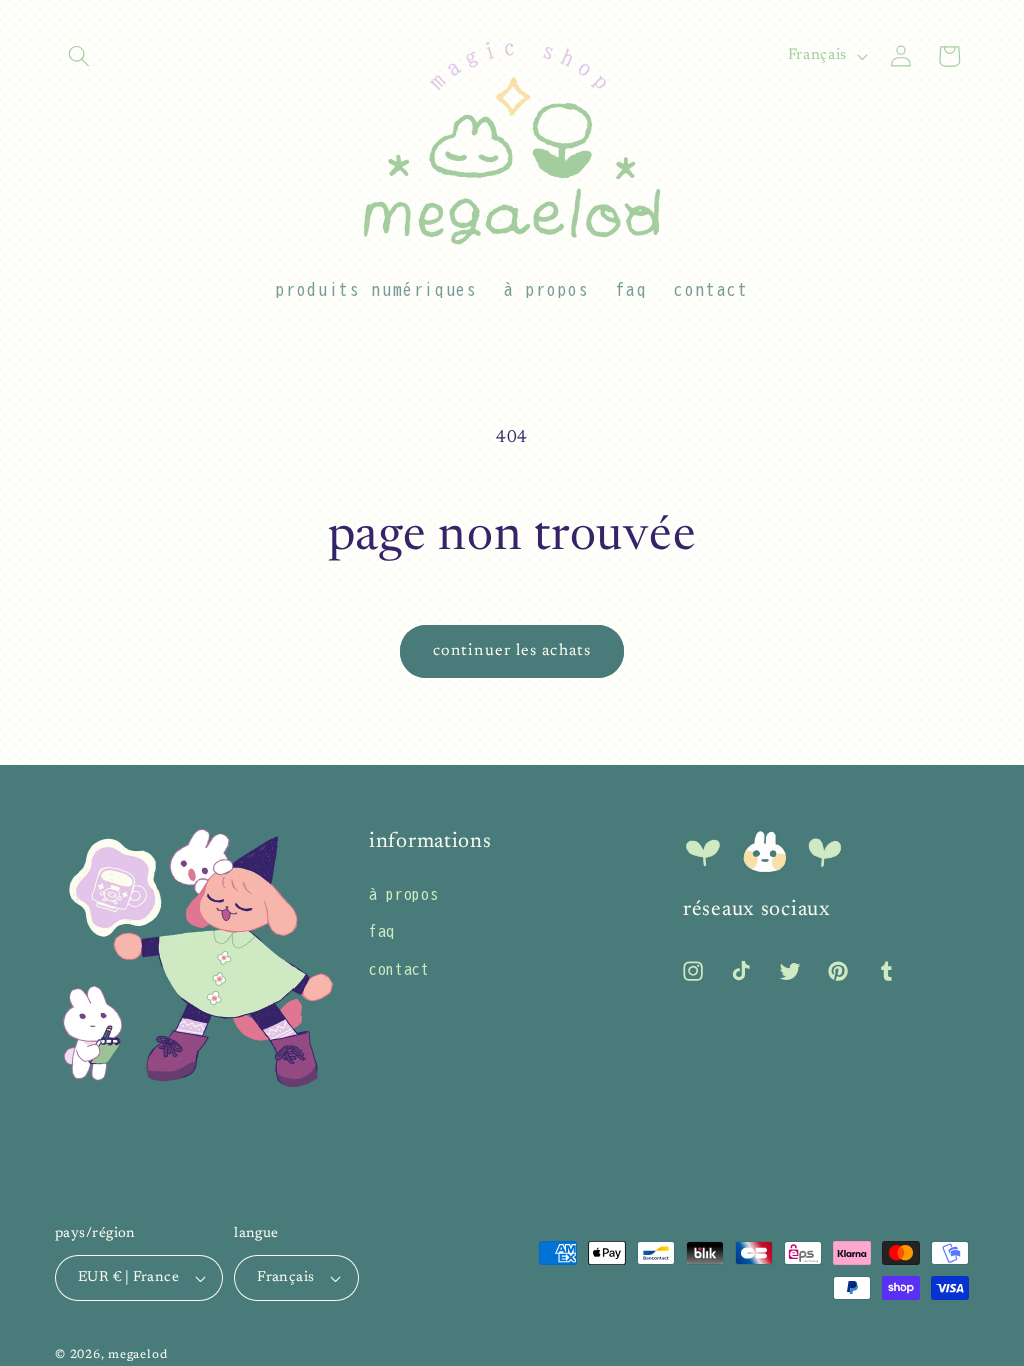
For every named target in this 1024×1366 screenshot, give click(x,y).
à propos (403, 894)
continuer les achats (512, 651)
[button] (79, 56)
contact (399, 969)
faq (382, 931)
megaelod (137, 1355)
